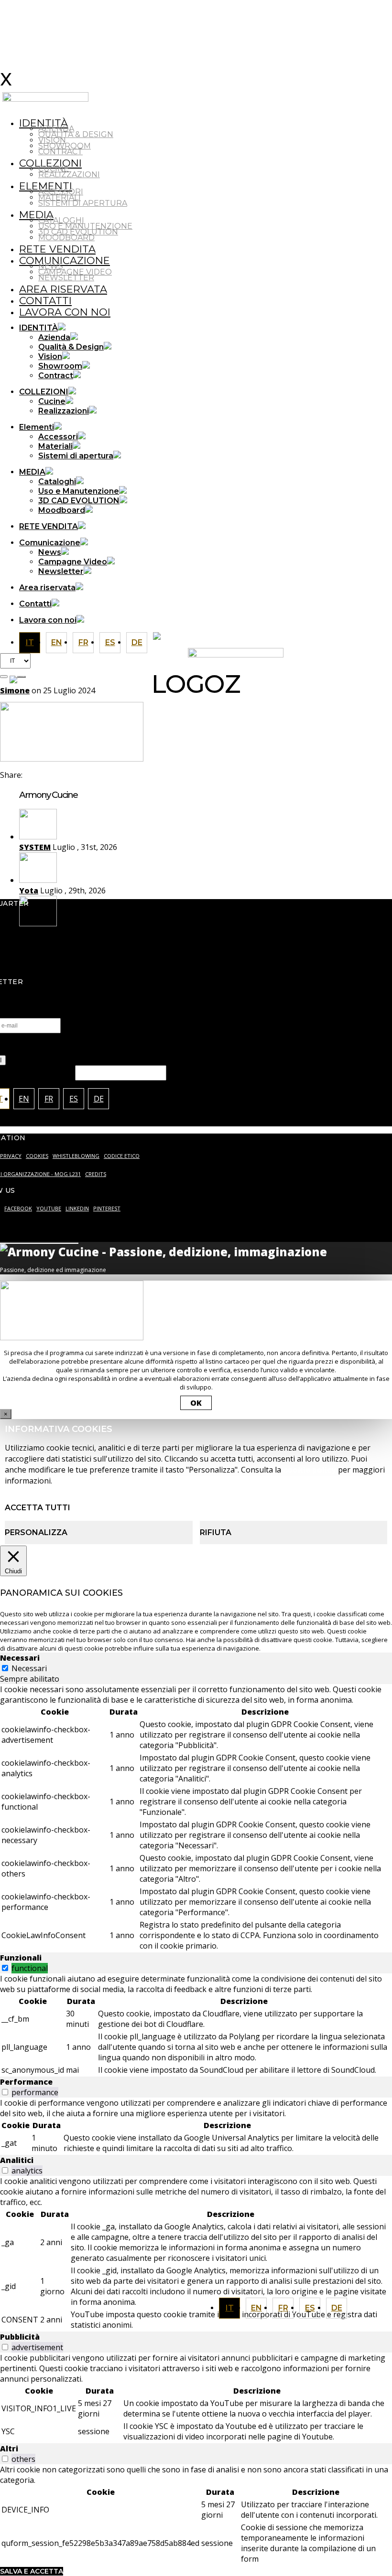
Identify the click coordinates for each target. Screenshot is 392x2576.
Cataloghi (61, 220)
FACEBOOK (18, 1208)
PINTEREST (107, 1208)
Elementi (46, 186)
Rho (27, 934)
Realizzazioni (69, 175)
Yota (29, 890)
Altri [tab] (9, 2449)
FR (283, 2308)
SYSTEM (35, 847)
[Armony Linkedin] (246, 635)
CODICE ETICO (122, 1156)
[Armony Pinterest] (284, 635)
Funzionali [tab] (21, 1958)
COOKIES (37, 1156)
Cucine (54, 169)
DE (337, 2308)
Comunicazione (65, 260)
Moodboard (66, 238)
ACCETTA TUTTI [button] (38, 1508)
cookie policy (310, 1470)
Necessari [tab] (20, 1658)
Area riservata (63, 289)
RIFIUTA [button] (216, 1532)
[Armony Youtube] (265, 635)
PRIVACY (11, 1156)
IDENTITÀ (44, 123)
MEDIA (36, 215)
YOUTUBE (49, 1208)
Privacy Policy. (272, 1049)
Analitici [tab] (17, 2160)
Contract (60, 152)
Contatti (45, 301)
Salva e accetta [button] (32, 2571)
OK (196, 1403)
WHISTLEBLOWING (76, 1156)
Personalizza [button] (36, 1532)
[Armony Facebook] (227, 635)
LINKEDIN (77, 1208)
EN (256, 2308)
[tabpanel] (196, 1818)
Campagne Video (75, 272)
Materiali (60, 197)
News (51, 266)
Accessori (61, 192)
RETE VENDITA (57, 249)
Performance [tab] (26, 2082)
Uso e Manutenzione (85, 226)
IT (230, 2308)
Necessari (29, 1668)
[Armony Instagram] (208, 635)
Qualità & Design (76, 134)
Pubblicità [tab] (20, 2337)
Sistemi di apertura (83, 203)
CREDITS (96, 1174)
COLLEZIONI (50, 163)
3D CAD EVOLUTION (78, 232)
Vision (52, 140)
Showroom (65, 146)
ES (310, 2308)
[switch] (5, 1968)
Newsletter (66, 278)
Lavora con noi (65, 312)
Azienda (56, 129)
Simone (15, 690)
